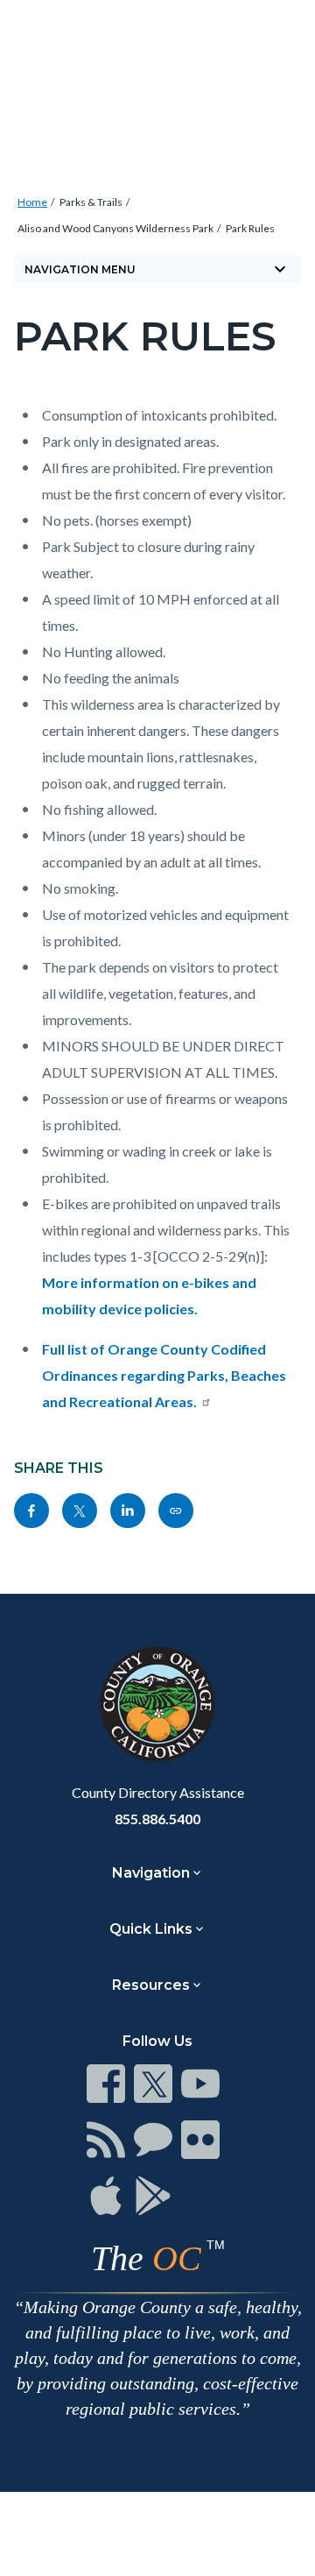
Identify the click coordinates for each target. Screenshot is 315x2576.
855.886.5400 (157, 1819)
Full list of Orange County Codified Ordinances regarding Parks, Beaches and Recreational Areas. (164, 1375)
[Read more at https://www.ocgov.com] (157, 1704)
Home (32, 202)
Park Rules (250, 228)
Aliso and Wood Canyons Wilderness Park (115, 228)
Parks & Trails (91, 202)
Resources (151, 1985)
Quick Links (151, 1929)
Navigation (151, 1873)
